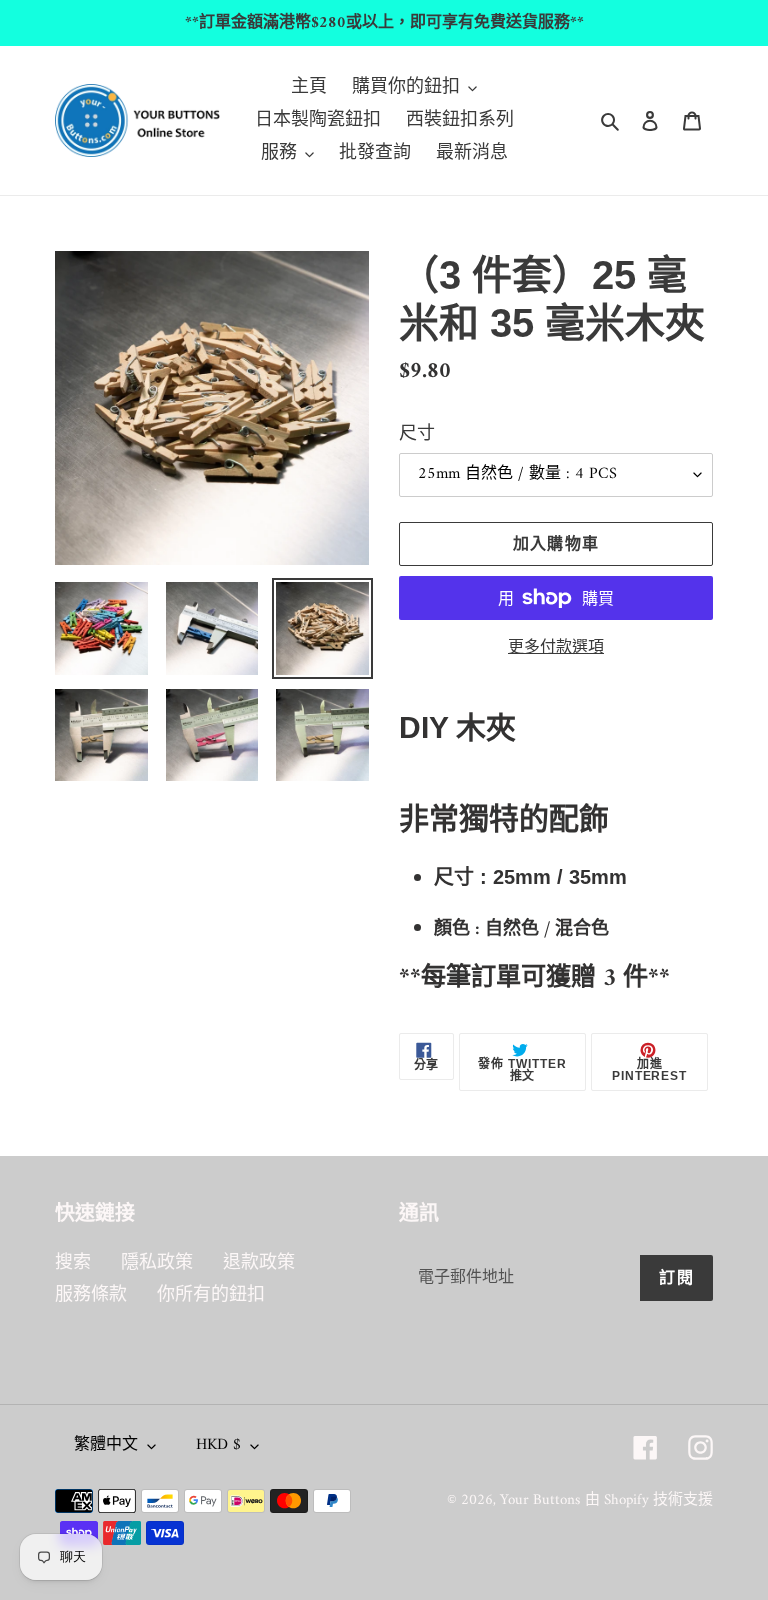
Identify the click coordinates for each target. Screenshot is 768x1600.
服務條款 (91, 1295)
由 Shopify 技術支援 (649, 1500)
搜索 (73, 1263)
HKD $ (218, 1445)
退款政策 (259, 1263)
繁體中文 (106, 1445)
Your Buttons (540, 1500)
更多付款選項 (556, 648)
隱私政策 (157, 1263)
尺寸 (417, 434)
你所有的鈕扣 (211, 1295)
